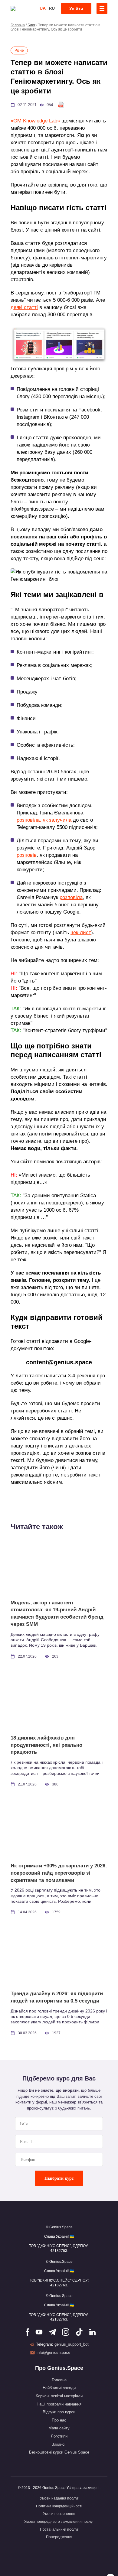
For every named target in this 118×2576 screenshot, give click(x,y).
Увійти (76, 8)
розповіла (71, 897)
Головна (18, 25)
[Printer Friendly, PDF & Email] (61, 105)
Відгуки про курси (59, 2412)
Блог (31, 25)
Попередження (59, 2537)
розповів (27, 855)
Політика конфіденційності (59, 2506)
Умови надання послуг (59, 2498)
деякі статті (24, 307)
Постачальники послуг (59, 2529)
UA (43, 8)
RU (52, 8)
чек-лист (81, 932)
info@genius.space (53, 2352)
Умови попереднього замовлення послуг (59, 2522)
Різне (19, 50)
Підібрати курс (59, 2178)
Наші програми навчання (59, 2404)
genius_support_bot (72, 2344)
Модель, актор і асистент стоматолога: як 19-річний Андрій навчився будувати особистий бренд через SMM (57, 1613)
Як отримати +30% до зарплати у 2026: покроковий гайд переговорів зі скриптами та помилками (59, 1873)
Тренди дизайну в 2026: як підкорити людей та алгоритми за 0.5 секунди (57, 1997)
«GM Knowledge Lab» (35, 121)
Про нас (59, 2420)
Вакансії (59, 2444)
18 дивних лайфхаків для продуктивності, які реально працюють (46, 1745)
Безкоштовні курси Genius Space (59, 2452)
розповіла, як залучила (44, 820)
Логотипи (59, 2436)
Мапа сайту (59, 2428)
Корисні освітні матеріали (59, 2396)
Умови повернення (59, 2514)
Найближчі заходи (59, 2388)
